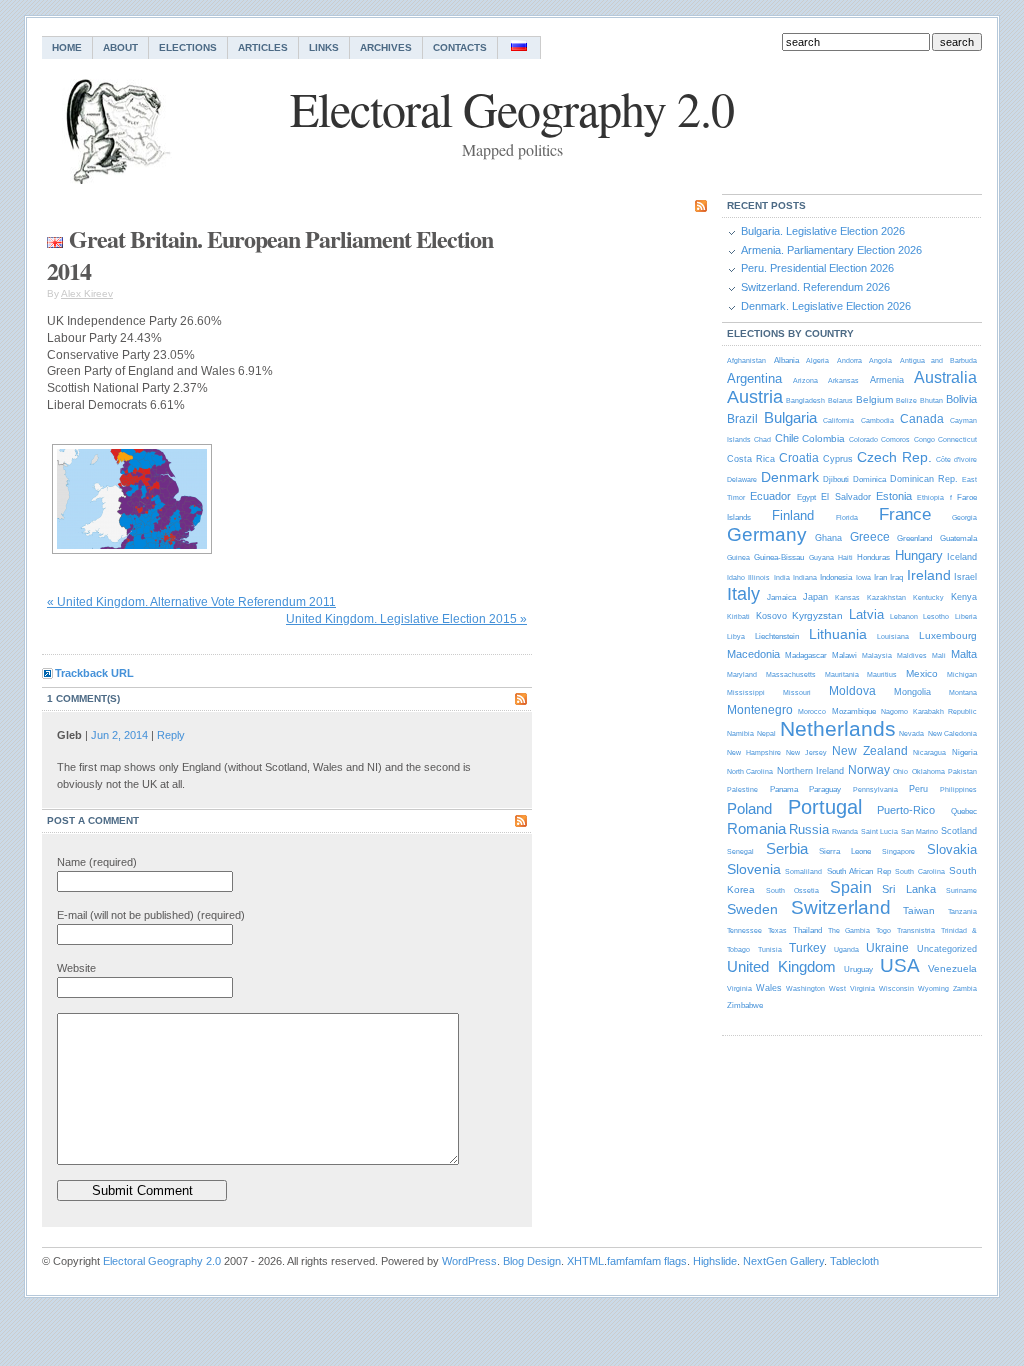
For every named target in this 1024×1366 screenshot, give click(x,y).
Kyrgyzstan (817, 615)
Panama (784, 789)
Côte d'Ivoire (956, 459)
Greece (870, 537)
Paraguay (825, 789)
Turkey (807, 948)
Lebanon (904, 616)
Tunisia (770, 949)
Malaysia (877, 655)
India (782, 577)
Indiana (805, 577)
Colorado (863, 439)
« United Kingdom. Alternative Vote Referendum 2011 (191, 602)
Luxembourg (948, 635)
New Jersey (806, 752)
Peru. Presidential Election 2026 (817, 268)
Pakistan (962, 771)
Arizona (805, 380)
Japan (815, 597)
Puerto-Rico (906, 810)
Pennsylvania (875, 789)
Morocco (812, 711)
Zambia (965, 988)
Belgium (874, 399)
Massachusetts (791, 674)
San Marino (919, 831)
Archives (386, 47)
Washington (805, 988)
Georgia (964, 517)
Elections (188, 47)
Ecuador (770, 496)
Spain (851, 887)
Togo (883, 930)
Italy (743, 594)
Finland (793, 515)
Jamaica (781, 597)
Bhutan (931, 400)
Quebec (964, 811)
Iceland (962, 557)
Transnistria (916, 930)
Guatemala (958, 538)
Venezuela (952, 968)
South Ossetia (793, 890)
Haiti (845, 557)
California (838, 420)
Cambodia (877, 420)
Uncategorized (947, 949)
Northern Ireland (810, 771)
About (120, 47)
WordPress (469, 1261)
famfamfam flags (647, 1261)
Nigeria (964, 752)
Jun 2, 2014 (119, 735)
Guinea (738, 557)
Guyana (821, 557)
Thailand (807, 930)
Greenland (914, 538)
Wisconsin (896, 988)
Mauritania (842, 674)
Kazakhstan (886, 597)
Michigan (962, 674)
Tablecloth (854, 1261)
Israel (965, 577)
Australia (945, 377)
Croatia (799, 458)
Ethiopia (930, 497)
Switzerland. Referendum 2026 (815, 287)
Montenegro (760, 710)
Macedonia (753, 654)
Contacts (460, 47)
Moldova (852, 691)
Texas (777, 930)
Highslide (715, 1261)
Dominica (869, 479)
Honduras (873, 557)
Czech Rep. (894, 457)
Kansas (847, 597)
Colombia (823, 438)
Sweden (752, 909)
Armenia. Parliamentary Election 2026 (831, 250)
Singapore (898, 851)
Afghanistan (746, 360)
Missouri (797, 692)
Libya (736, 636)
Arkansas (843, 380)
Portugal (825, 807)
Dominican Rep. (924, 479)
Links (324, 47)
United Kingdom (781, 966)
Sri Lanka (909, 889)
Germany (767, 534)
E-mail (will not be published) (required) (151, 915)
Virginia (739, 988)
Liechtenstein (777, 636)
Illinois (759, 577)
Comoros (895, 439)
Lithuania (838, 634)
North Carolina (750, 771)
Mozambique (854, 711)
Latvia (866, 614)
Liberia (966, 616)
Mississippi (746, 692)
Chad (762, 439)
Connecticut (957, 439)
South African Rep (859, 871)
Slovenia (754, 869)
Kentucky (928, 597)
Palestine (742, 789)
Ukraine (887, 948)
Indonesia (836, 577)
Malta (964, 654)
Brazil (742, 419)
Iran (880, 577)
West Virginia (851, 988)
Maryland (742, 674)
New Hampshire (754, 752)
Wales (769, 988)
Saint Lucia (879, 831)
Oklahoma (928, 771)
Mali (939, 655)
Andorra (849, 360)
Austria (755, 397)
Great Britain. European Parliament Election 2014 (270, 254)
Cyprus (838, 459)
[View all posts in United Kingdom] (55, 238)
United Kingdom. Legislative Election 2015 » (406, 619)
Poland (749, 808)
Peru (918, 789)
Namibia (740, 733)
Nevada (911, 733)
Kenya (964, 597)
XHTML (585, 1261)
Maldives (912, 655)
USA (900, 965)
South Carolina (919, 871)
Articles (263, 47)
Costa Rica (751, 459)
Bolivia (961, 399)
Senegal (740, 851)
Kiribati (738, 616)
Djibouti (836, 479)
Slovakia (952, 849)
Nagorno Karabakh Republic (929, 711)
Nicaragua (929, 752)
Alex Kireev (87, 293)
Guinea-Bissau (779, 557)
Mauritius (882, 674)
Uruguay (858, 969)
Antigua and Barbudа (938, 360)
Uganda (846, 949)
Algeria (817, 360)
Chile (787, 438)
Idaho (736, 577)
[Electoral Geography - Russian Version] (519, 47)
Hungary (919, 555)
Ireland (929, 575)
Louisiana (893, 636)
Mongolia (912, 692)
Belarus (840, 400)
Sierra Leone (845, 851)
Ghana (828, 538)
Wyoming (933, 988)
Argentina (754, 378)
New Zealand (870, 751)
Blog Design (532, 1261)
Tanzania (962, 911)
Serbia (787, 848)
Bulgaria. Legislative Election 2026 (823, 231)
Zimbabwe (745, 1005)
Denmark (790, 477)
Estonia (894, 496)
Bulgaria (790, 417)
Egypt (806, 497)
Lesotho (936, 616)
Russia (809, 829)
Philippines (958, 789)
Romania (756, 828)
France (905, 514)
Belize (906, 400)
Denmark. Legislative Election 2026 (826, 306)
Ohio (900, 771)
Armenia (887, 380)
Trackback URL (94, 673)
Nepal (766, 733)
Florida (847, 517)
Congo (924, 439)
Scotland (959, 831)
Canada (922, 419)
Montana (963, 692)
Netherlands (838, 728)
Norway (869, 770)
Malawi (844, 655)
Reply (171, 735)
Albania (786, 360)
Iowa (863, 577)
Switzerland (841, 907)
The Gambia (849, 930)
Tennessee (744, 930)
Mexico (922, 673)
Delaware (742, 479)
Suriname (961, 890)
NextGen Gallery (783, 1261)
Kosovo (771, 616)
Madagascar (806, 655)
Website (76, 968)
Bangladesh (805, 400)
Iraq (896, 577)
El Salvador (845, 497)
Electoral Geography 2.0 (162, 1261)
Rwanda (845, 831)
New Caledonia (952, 733)
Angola (880, 360)
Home (67, 47)
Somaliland (803, 871)
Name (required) (97, 862)
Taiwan (919, 910)
